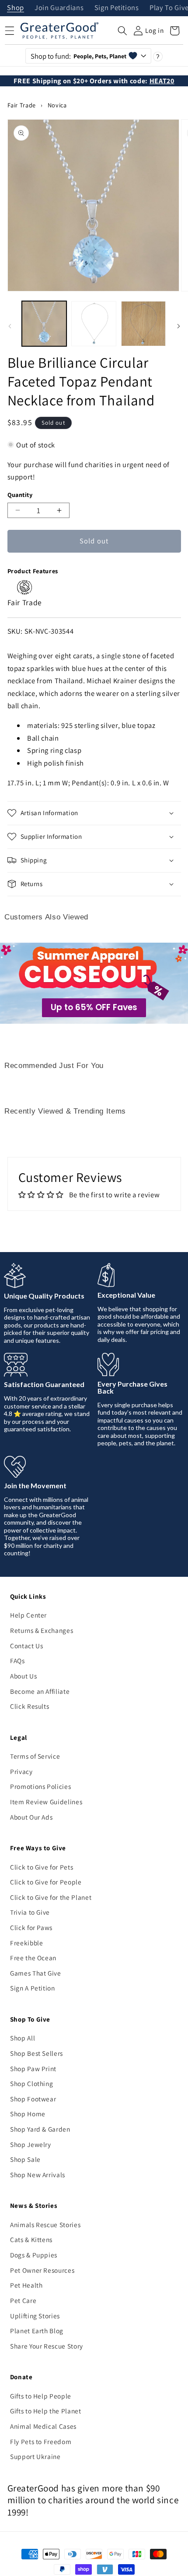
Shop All (23, 2038)
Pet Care (23, 2300)
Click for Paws (31, 1927)
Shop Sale (25, 2159)
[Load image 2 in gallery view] (94, 324)
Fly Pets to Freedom (41, 2441)
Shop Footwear (33, 2099)
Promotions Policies (41, 1786)
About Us (23, 1676)
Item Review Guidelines (46, 1802)
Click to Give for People (46, 1882)
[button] (122, 31)
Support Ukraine (35, 2456)
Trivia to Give (30, 1912)
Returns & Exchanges (42, 1630)
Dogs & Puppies (34, 2255)
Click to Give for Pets (42, 1867)
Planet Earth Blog (37, 2331)
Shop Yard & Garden (40, 2129)
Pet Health (26, 2285)
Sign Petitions (117, 8)
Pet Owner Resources (42, 2270)
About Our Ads (31, 1817)
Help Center (28, 1615)
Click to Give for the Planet (51, 1897)
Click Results (30, 1706)
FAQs (17, 1661)
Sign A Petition (33, 1988)
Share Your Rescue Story (47, 2346)
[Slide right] (178, 326)
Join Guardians (59, 8)
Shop (16, 8)
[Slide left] (10, 326)
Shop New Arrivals (38, 2175)
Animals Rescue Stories (45, 2225)
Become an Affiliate (40, 1691)
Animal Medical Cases (43, 2426)
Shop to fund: (78, 56)
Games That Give (36, 1973)
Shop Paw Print (33, 2069)
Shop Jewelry (31, 2144)
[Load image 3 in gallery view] (144, 324)
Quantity (20, 495)
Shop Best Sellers (37, 2053)
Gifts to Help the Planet (46, 2411)
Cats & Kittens (31, 2239)
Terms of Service (35, 1756)
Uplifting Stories (35, 2316)
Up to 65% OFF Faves (94, 1007)
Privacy (21, 1771)
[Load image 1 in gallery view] (44, 324)
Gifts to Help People (41, 2396)
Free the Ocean (33, 1958)
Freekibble (27, 1943)
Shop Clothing (32, 2083)
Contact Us (27, 1646)
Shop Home (28, 2114)
